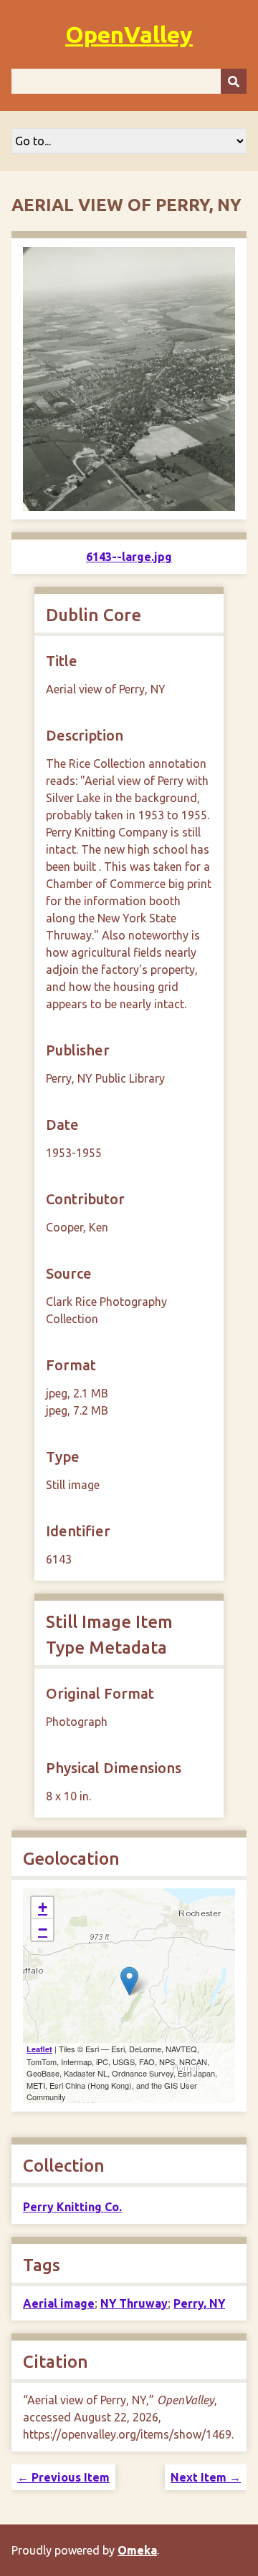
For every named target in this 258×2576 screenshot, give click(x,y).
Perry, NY (199, 2303)
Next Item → (206, 2477)
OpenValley (129, 34)
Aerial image (59, 2303)
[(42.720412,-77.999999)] (129, 1981)
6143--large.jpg (129, 557)
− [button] (43, 1929)
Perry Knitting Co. (72, 2207)
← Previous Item (63, 2477)
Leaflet (39, 2049)
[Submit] (234, 81)
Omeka (137, 2550)
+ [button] (43, 1907)
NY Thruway (134, 2303)
